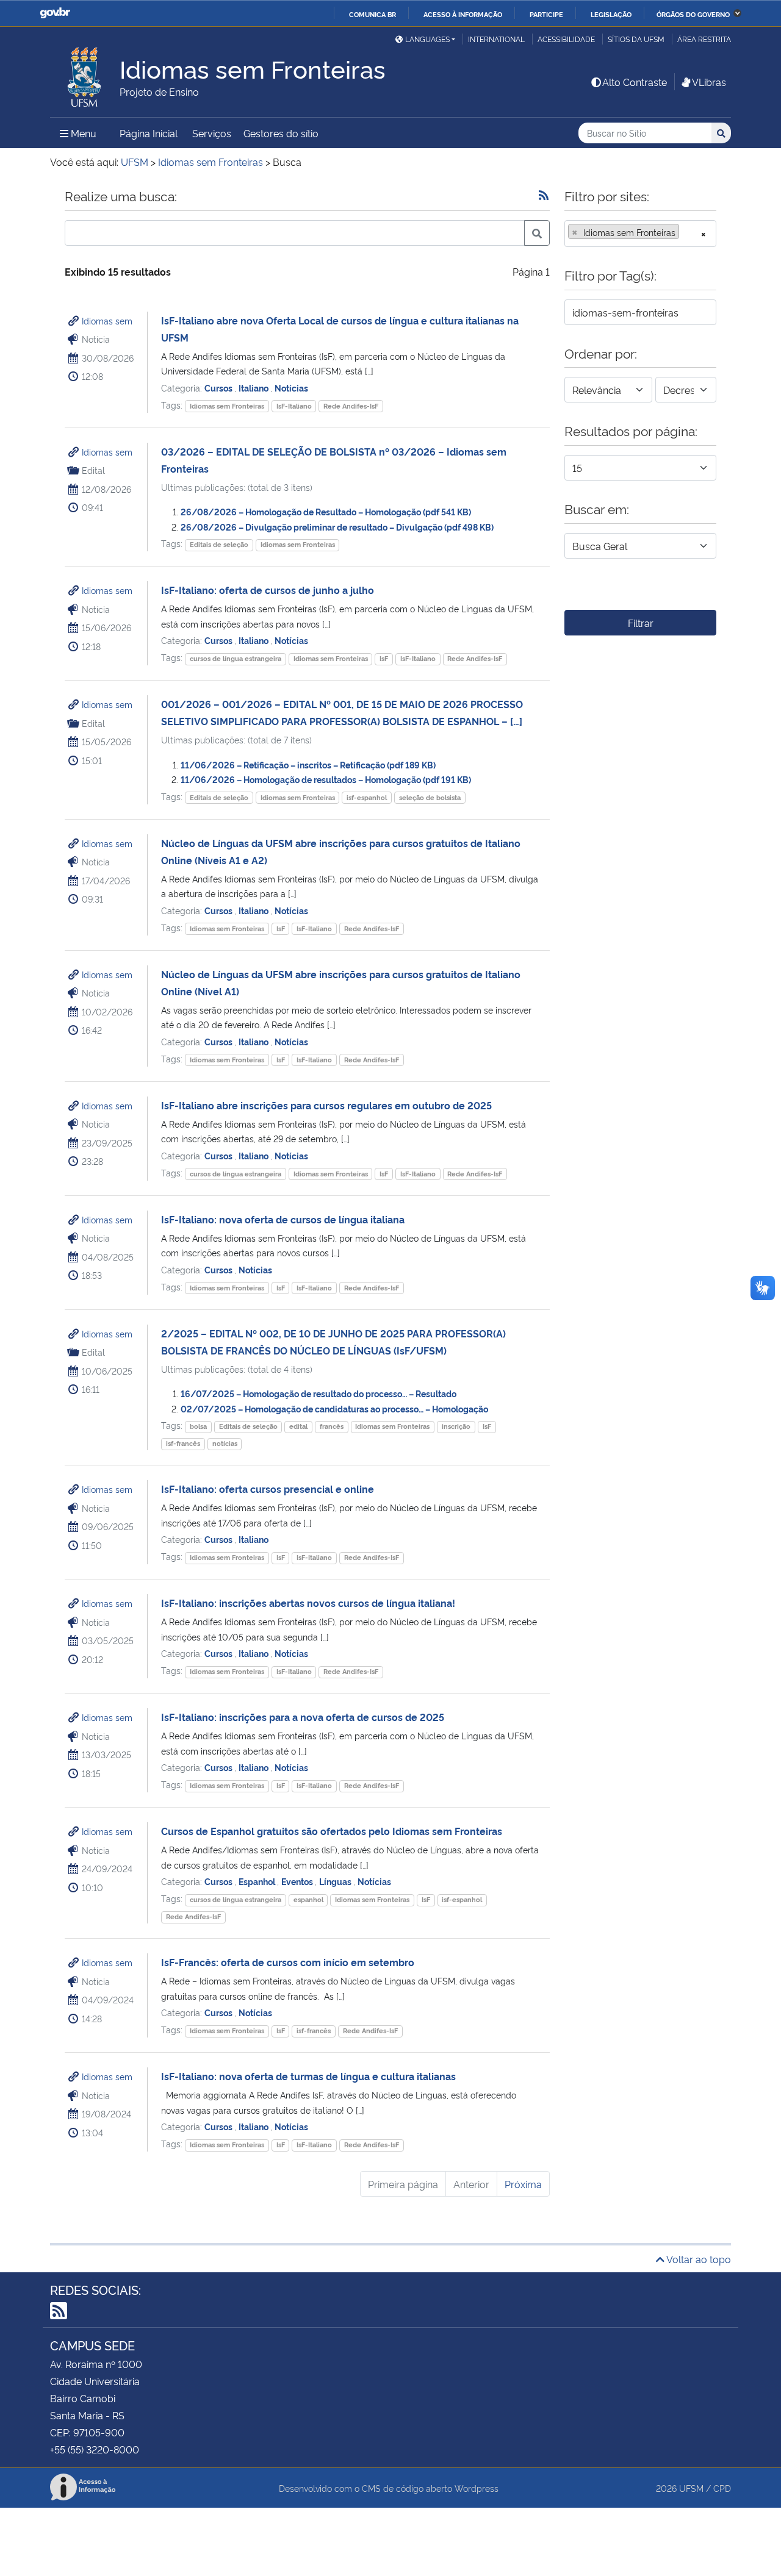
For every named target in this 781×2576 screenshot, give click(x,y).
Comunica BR (373, 14)
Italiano (254, 388)
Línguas (336, 1881)
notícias (225, 1443)
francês (332, 1426)
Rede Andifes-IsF (351, 406)
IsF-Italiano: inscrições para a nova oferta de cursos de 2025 (303, 1717)
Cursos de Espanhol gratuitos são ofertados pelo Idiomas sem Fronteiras (332, 1831)
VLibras (709, 82)
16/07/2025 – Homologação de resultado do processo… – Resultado (319, 1393)
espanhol (308, 1899)
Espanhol (258, 1881)
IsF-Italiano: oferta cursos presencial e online (268, 1489)
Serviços (212, 133)
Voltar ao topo (698, 2259)
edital (298, 1426)
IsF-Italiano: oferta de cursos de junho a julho (268, 590)
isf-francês (183, 1443)
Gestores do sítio (281, 133)
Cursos (219, 388)
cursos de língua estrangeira (236, 658)
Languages (427, 39)
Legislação (611, 14)
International (496, 39)
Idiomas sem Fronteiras (227, 406)
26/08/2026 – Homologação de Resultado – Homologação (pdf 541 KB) (326, 511)
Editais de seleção (219, 544)
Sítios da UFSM (636, 39)
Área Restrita (704, 39)
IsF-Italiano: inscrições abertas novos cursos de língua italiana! (308, 1603)
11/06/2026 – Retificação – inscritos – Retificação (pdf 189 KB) (308, 764)
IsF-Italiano (294, 406)
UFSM (691, 2488)
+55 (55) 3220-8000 (95, 2449)
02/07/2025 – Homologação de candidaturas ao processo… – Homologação (334, 1408)
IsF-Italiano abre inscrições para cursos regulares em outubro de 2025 (326, 1105)
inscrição (456, 1426)
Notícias (291, 388)
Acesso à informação (463, 14)
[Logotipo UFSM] (85, 74)
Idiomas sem (107, 320)
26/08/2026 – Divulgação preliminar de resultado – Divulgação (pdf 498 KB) (337, 527)
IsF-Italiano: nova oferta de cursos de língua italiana (283, 1219)
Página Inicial (149, 133)
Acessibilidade (566, 39)
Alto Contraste (635, 82)
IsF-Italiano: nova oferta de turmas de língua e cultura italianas (308, 2076)
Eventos (298, 1881)
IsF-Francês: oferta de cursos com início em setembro (289, 1962)
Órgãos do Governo (693, 14)
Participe (546, 14)
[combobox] (640, 234)
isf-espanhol (367, 797)
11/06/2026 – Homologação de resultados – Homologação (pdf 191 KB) (326, 779)
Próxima (523, 2184)
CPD (722, 2488)
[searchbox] (686, 232)
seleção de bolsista (430, 797)
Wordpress (477, 2488)
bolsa (198, 1426)
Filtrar (641, 623)
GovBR (55, 13)
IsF (384, 658)
